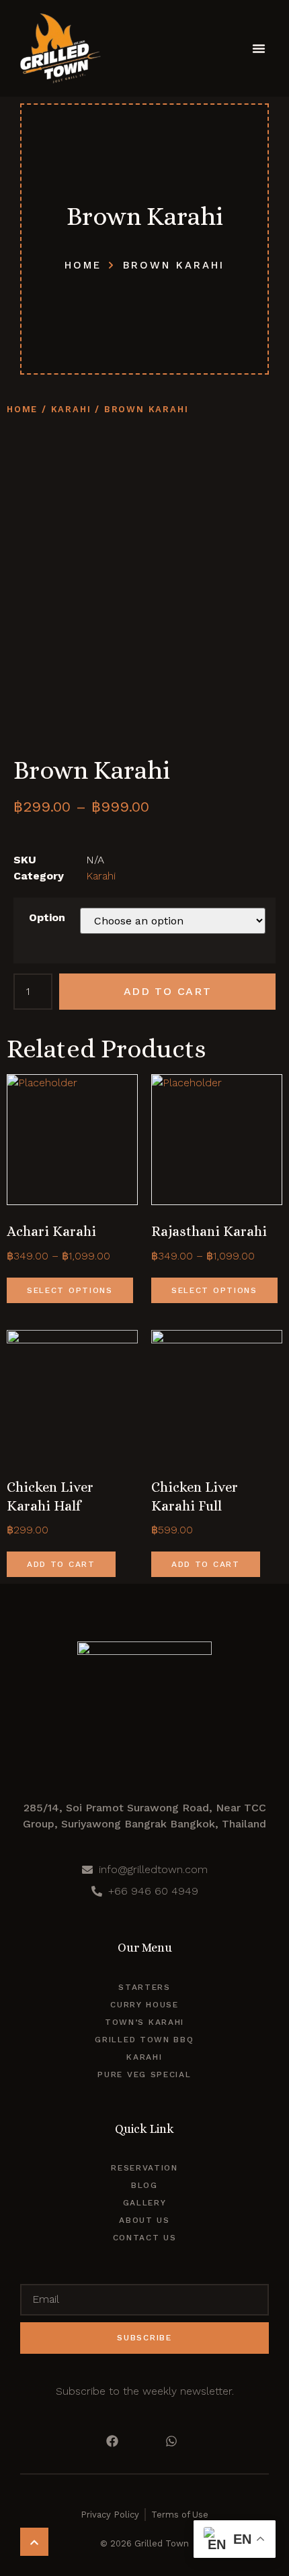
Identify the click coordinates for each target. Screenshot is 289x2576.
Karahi (71, 409)
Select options (70, 1290)
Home (22, 409)
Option (47, 917)
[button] (259, 48)
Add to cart (168, 991)
